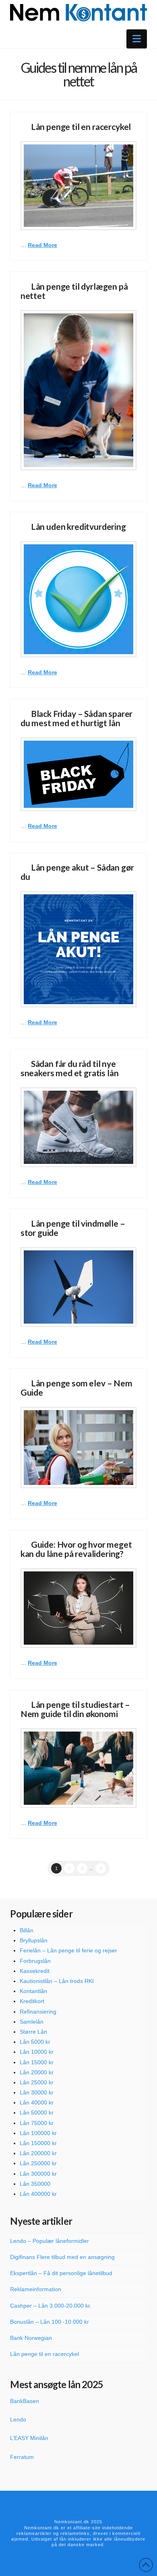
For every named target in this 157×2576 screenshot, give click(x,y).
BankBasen (25, 2401)
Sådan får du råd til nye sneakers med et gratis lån (70, 1068)
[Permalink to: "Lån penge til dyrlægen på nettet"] (78, 390)
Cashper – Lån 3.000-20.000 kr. (51, 2306)
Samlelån (32, 2022)
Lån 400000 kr (38, 2194)
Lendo (18, 2420)
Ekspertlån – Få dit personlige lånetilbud (61, 2273)
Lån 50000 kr (37, 2113)
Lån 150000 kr (38, 2143)
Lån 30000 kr (37, 2092)
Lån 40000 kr (37, 2102)
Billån (27, 1930)
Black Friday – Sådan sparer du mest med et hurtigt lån (76, 718)
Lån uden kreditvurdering (78, 526)
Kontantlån (33, 1991)
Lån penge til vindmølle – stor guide (73, 1228)
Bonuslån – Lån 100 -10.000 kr (50, 2322)
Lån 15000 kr (37, 2062)
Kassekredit (35, 1971)
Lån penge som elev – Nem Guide (76, 1388)
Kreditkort (32, 2001)
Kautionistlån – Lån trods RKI (57, 1981)
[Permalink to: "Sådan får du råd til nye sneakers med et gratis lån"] (78, 1127)
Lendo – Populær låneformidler (50, 2241)
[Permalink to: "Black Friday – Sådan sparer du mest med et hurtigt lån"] (78, 774)
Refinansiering (38, 2012)
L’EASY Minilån (29, 2438)
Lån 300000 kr (38, 2174)
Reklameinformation (36, 2289)
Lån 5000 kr (35, 2042)
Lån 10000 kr (37, 2052)
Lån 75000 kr (37, 2123)
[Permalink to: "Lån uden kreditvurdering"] (78, 599)
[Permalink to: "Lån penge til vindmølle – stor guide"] (78, 1287)
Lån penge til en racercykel (81, 127)
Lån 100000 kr (38, 2133)
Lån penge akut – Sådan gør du (77, 872)
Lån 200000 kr (38, 2153)
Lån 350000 (35, 2184)
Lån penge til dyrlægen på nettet (74, 291)
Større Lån (33, 2032)
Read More (42, 245)
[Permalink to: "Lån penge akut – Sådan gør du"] (78, 949)
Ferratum (22, 2457)
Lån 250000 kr (38, 2163)
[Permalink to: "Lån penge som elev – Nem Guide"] (78, 1448)
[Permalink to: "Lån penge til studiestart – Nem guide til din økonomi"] (78, 1768)
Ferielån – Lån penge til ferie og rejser (68, 1950)
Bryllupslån (34, 1940)
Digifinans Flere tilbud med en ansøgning (62, 2257)
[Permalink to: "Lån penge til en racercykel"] (78, 185)
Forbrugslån (35, 1961)
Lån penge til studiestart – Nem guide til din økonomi (75, 1709)
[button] (137, 39)
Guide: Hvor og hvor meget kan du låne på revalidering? (76, 1549)
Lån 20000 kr (37, 2072)
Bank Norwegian (31, 2338)
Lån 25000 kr (37, 2082)
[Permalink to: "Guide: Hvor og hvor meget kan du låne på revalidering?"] (78, 1608)
